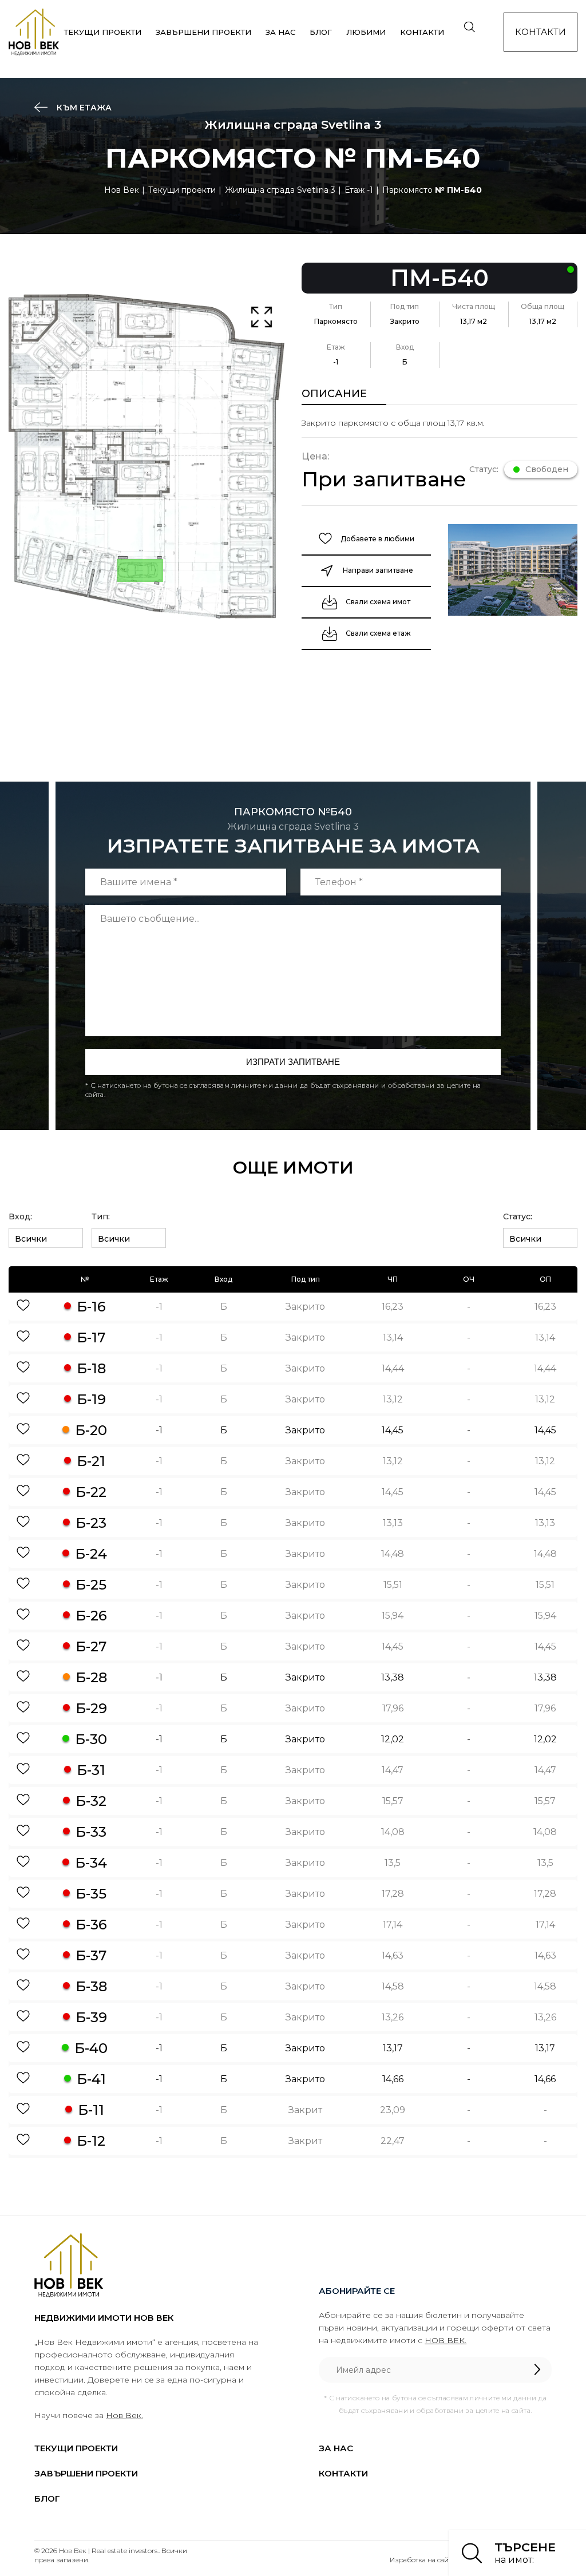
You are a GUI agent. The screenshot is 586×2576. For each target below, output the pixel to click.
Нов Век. (124, 2415)
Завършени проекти (203, 32)
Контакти (422, 32)
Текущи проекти (103, 32)
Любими (366, 32)
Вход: (20, 1216)
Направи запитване (378, 570)
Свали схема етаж (378, 633)
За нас (280, 32)
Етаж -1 (359, 190)
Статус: (518, 1216)
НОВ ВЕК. (446, 2340)
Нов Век (122, 190)
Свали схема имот (378, 602)
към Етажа (83, 108)
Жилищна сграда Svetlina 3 (280, 190)
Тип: (101, 1216)
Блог (321, 32)
